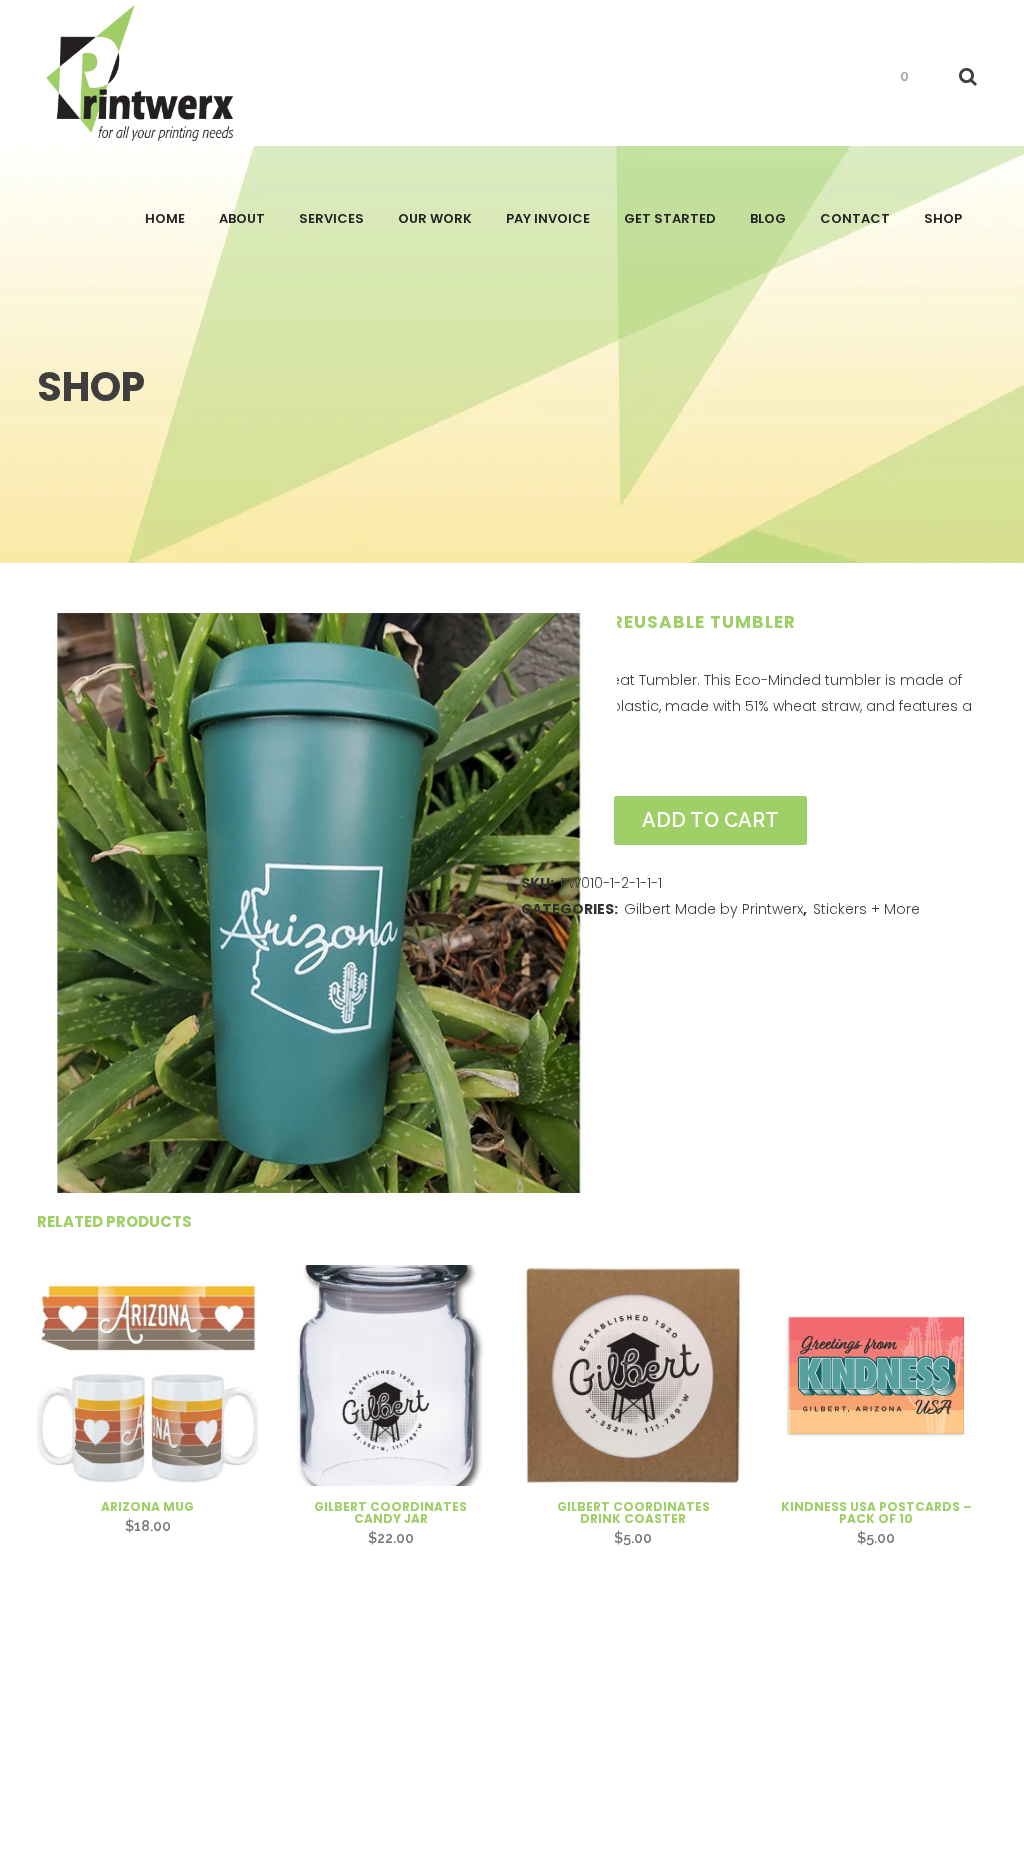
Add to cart (710, 820)
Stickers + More (866, 909)
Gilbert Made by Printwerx (713, 909)
